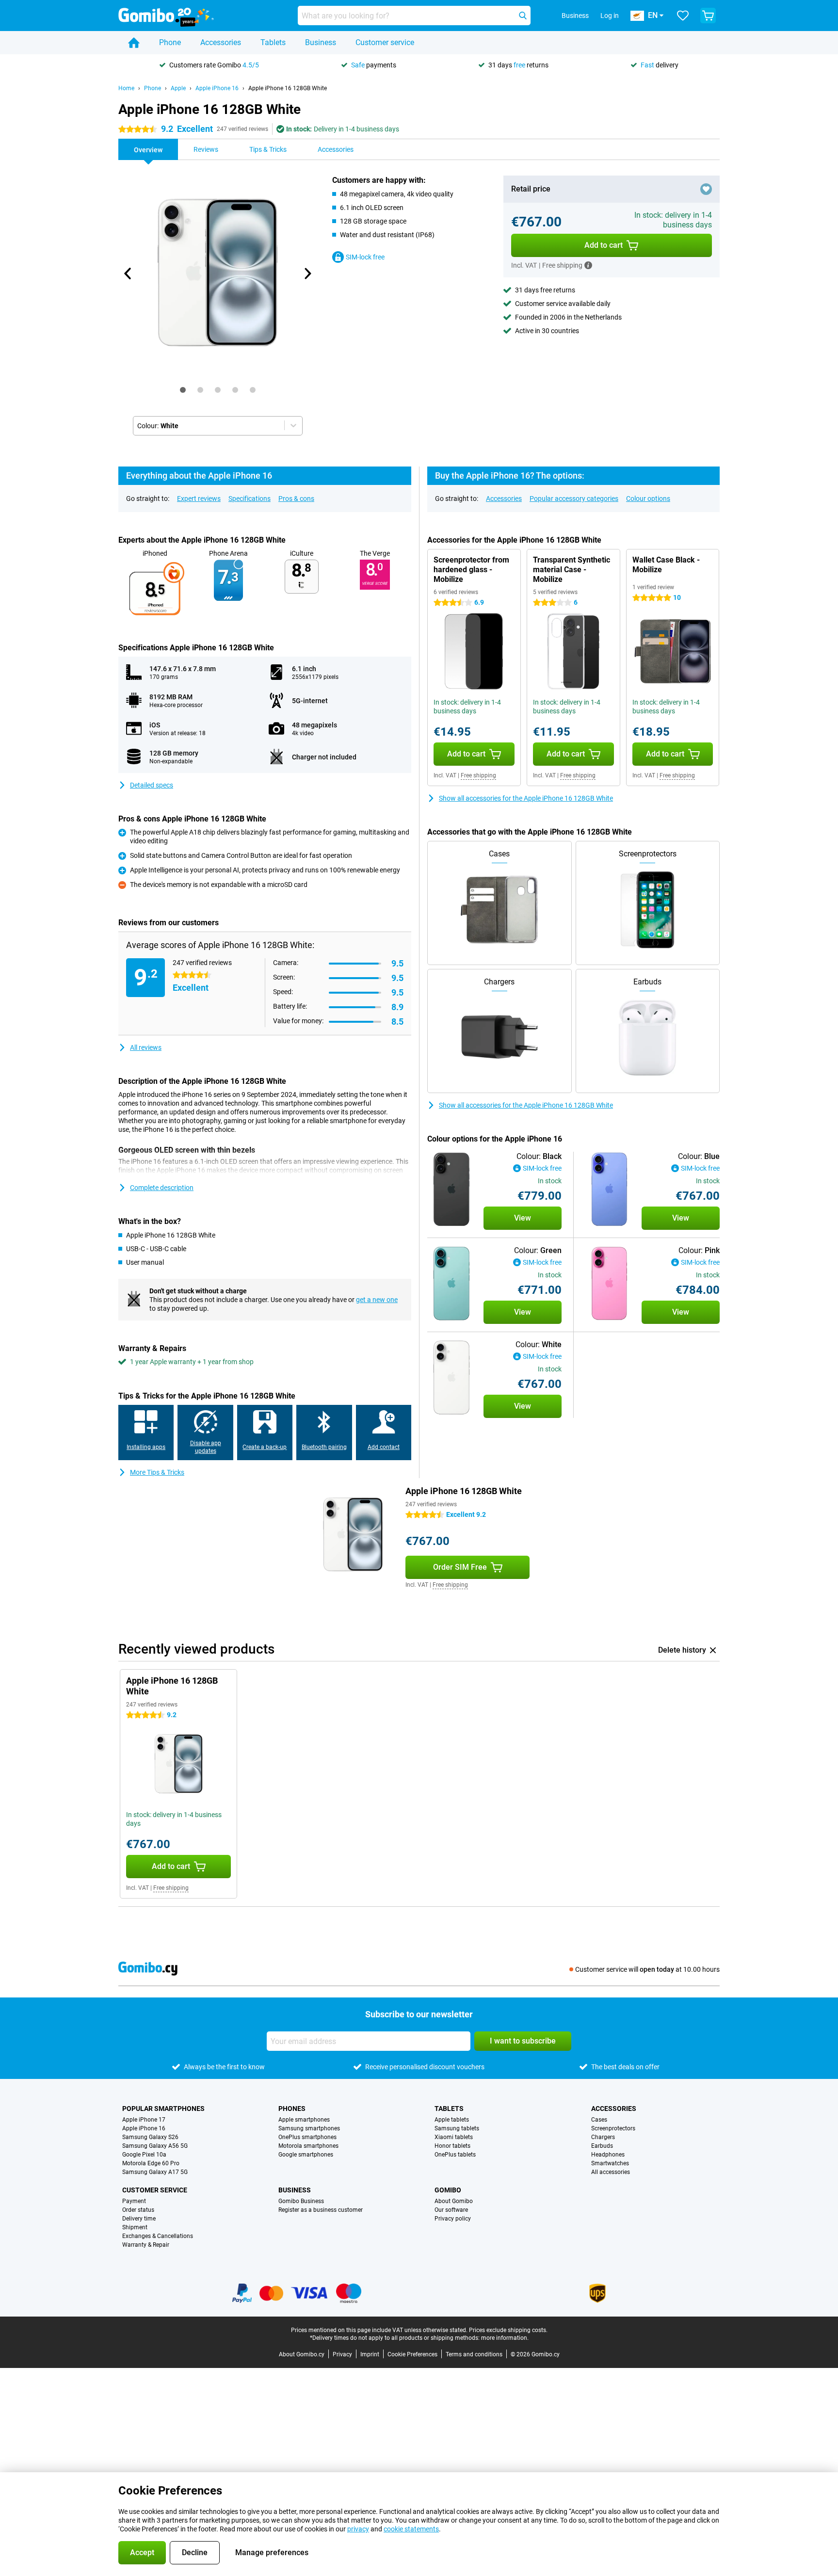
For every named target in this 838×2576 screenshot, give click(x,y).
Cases (599, 2120)
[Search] (523, 16)
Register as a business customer (321, 2210)
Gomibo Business (301, 2201)
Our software (451, 2210)
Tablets (273, 42)
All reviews (146, 1047)
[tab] (183, 390)
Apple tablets (452, 2120)
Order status (138, 2210)
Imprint (370, 2354)
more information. (505, 2338)
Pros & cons (296, 499)
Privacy (342, 2354)
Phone (170, 42)
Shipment (135, 2227)
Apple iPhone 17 (144, 2120)
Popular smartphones (163, 2109)
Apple (178, 88)
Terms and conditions (474, 2354)
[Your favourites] (683, 16)
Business (321, 42)
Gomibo (448, 2190)
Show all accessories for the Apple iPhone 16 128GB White (526, 798)
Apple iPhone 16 (217, 88)
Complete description (162, 1188)
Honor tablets (452, 2146)
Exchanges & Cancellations (158, 2236)
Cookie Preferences (412, 2354)
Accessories (221, 42)
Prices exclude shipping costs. (508, 2330)
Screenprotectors (613, 2128)
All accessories (611, 2172)
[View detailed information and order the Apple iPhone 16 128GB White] (451, 1377)
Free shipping (478, 775)
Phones (292, 2109)
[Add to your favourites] (706, 189)
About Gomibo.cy (302, 2354)
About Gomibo (454, 2201)
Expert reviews (199, 499)
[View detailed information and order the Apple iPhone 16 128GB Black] (451, 1189)
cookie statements (411, 2529)
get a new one (377, 1300)
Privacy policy (453, 2219)
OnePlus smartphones (307, 2137)
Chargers (603, 2137)
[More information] (588, 265)
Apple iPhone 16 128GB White (288, 88)
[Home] (134, 43)
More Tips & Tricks (157, 1472)
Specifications (250, 499)
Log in (610, 16)
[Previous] (128, 274)
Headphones (608, 2155)
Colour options (648, 499)
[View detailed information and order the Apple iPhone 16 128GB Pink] (610, 1283)
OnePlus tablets (455, 2155)
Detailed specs (152, 785)
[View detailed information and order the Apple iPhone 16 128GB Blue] (610, 1189)
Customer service (385, 42)
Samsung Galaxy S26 (150, 2137)
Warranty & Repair (146, 2245)
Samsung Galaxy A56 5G (155, 2146)
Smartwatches (610, 2163)
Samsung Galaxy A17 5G (155, 2172)
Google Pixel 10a (144, 2155)
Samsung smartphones (309, 2128)
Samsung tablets (457, 2128)
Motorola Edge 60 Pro (151, 2163)
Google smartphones (306, 2155)
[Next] (307, 274)
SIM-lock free (365, 257)
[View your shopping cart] (708, 16)
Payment (134, 2201)
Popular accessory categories (574, 499)
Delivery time (139, 2219)
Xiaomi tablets (454, 2137)
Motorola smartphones (308, 2146)
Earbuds (602, 2146)
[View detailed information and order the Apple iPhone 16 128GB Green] (451, 1283)
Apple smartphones (304, 2120)
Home (126, 88)
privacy (358, 2529)
